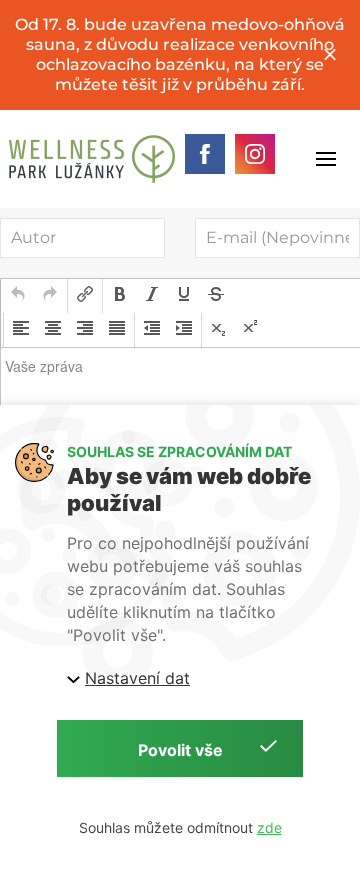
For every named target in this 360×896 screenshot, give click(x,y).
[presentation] (18, 296)
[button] (18, 296)
